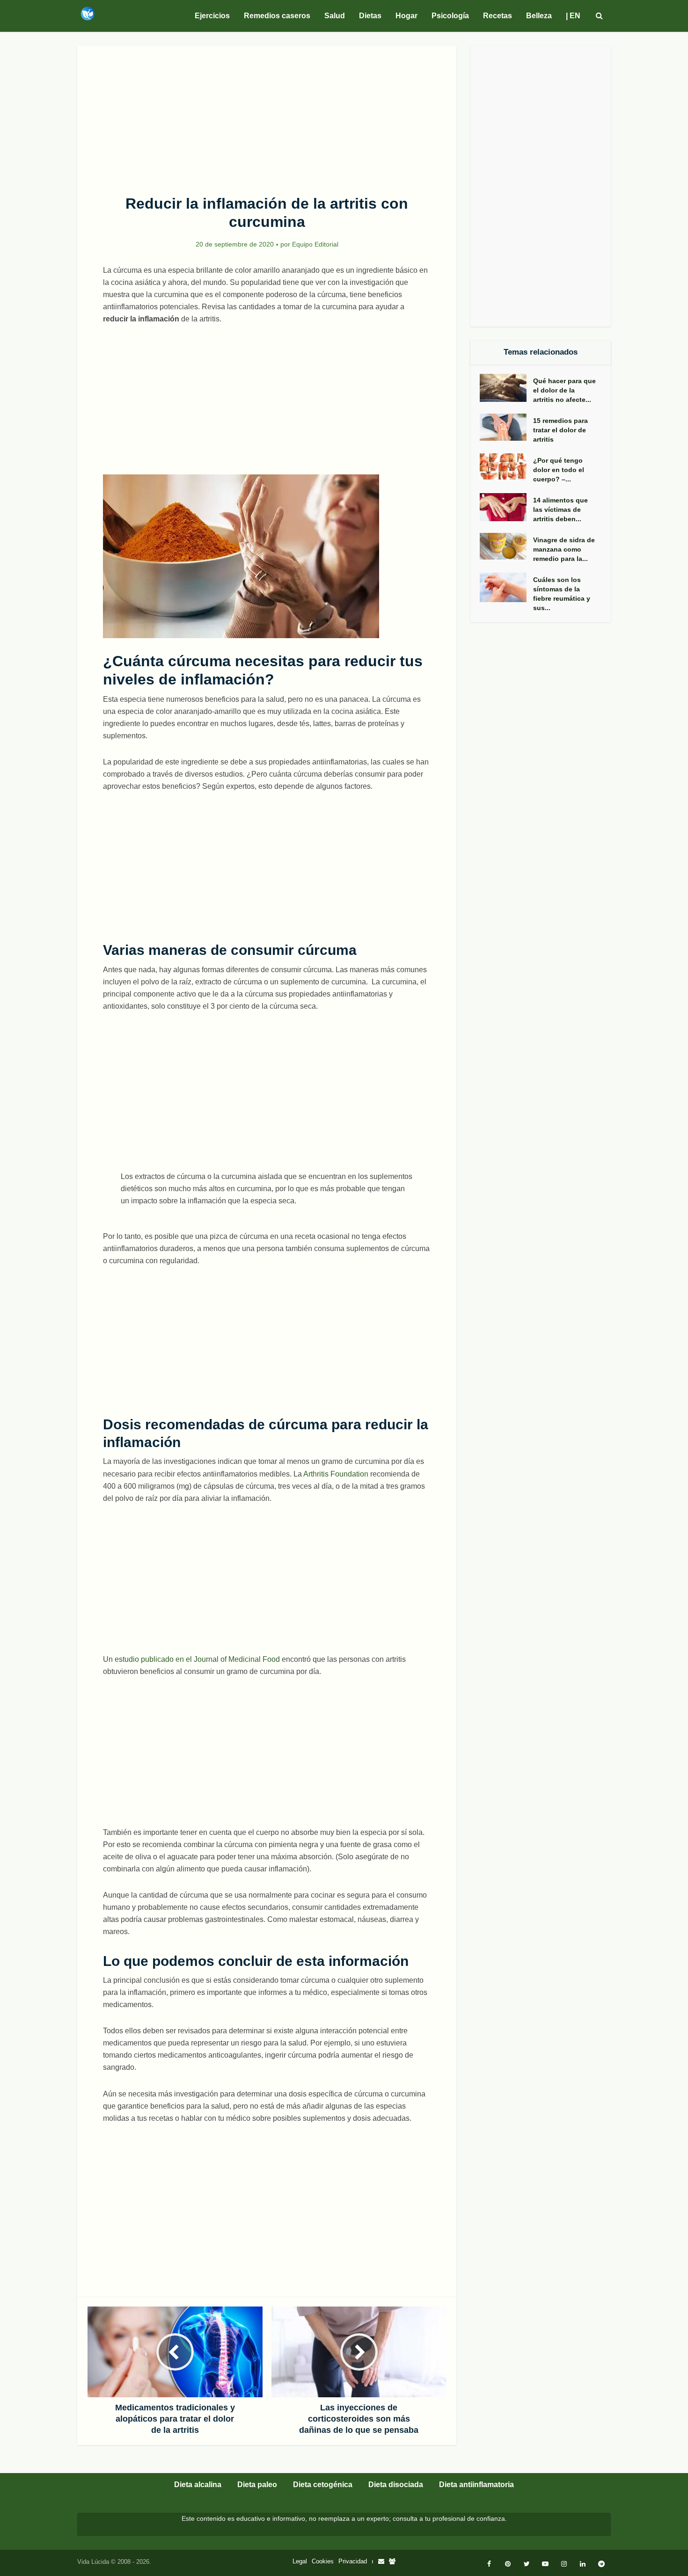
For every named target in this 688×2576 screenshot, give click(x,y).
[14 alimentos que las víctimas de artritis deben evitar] (506, 507)
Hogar (406, 16)
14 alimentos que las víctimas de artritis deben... (560, 509)
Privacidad (353, 2561)
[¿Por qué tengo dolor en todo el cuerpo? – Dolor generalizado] (506, 466)
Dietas (370, 16)
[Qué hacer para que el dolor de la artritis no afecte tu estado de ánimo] (506, 388)
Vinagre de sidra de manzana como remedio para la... (564, 549)
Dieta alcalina (198, 2485)
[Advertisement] (267, 115)
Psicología (450, 16)
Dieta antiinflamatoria (476, 2485)
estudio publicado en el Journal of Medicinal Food (197, 1659)
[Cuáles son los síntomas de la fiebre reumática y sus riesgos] (506, 588)
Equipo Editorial (315, 244)
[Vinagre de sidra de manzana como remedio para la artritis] (506, 546)
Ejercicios (212, 16)
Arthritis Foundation (336, 1474)
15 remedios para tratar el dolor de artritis (560, 430)
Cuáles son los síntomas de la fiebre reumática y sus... (562, 594)
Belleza (539, 16)
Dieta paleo (257, 2485)
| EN (573, 16)
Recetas (498, 16)
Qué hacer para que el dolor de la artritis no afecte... (564, 390)
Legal (300, 2561)
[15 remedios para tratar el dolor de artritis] (506, 427)
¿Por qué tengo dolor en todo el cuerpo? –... (559, 470)
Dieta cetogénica (323, 2485)
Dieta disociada (396, 2485)
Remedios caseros (277, 16)
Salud (335, 16)
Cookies (323, 2561)
